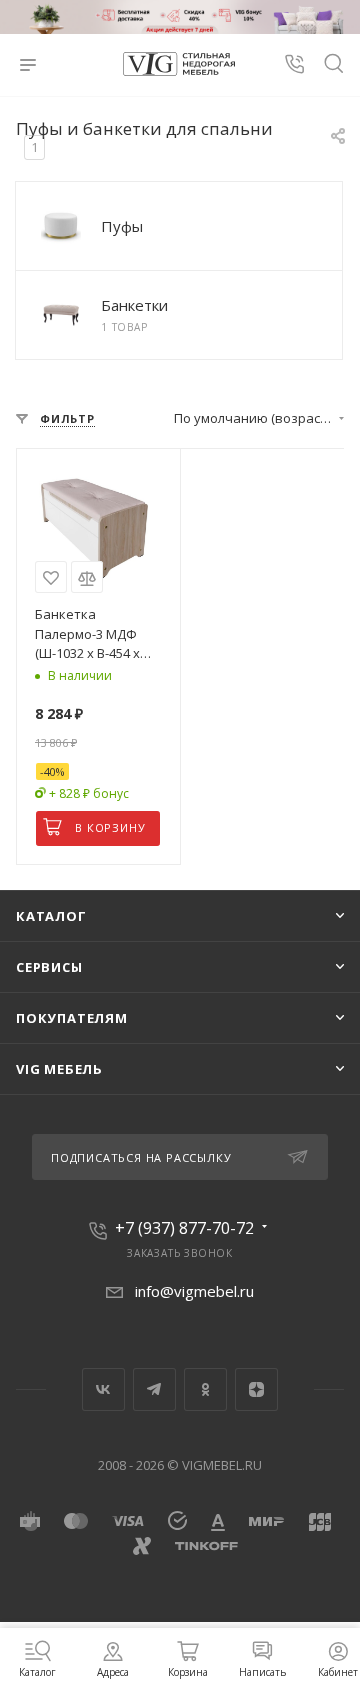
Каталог (51, 916)
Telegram (154, 1389)
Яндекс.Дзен (256, 1389)
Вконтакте (103, 1389)
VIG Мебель (59, 1069)
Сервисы (49, 967)
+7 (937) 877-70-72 (184, 1228)
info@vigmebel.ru (194, 1291)
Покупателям (72, 1018)
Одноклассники (205, 1389)
